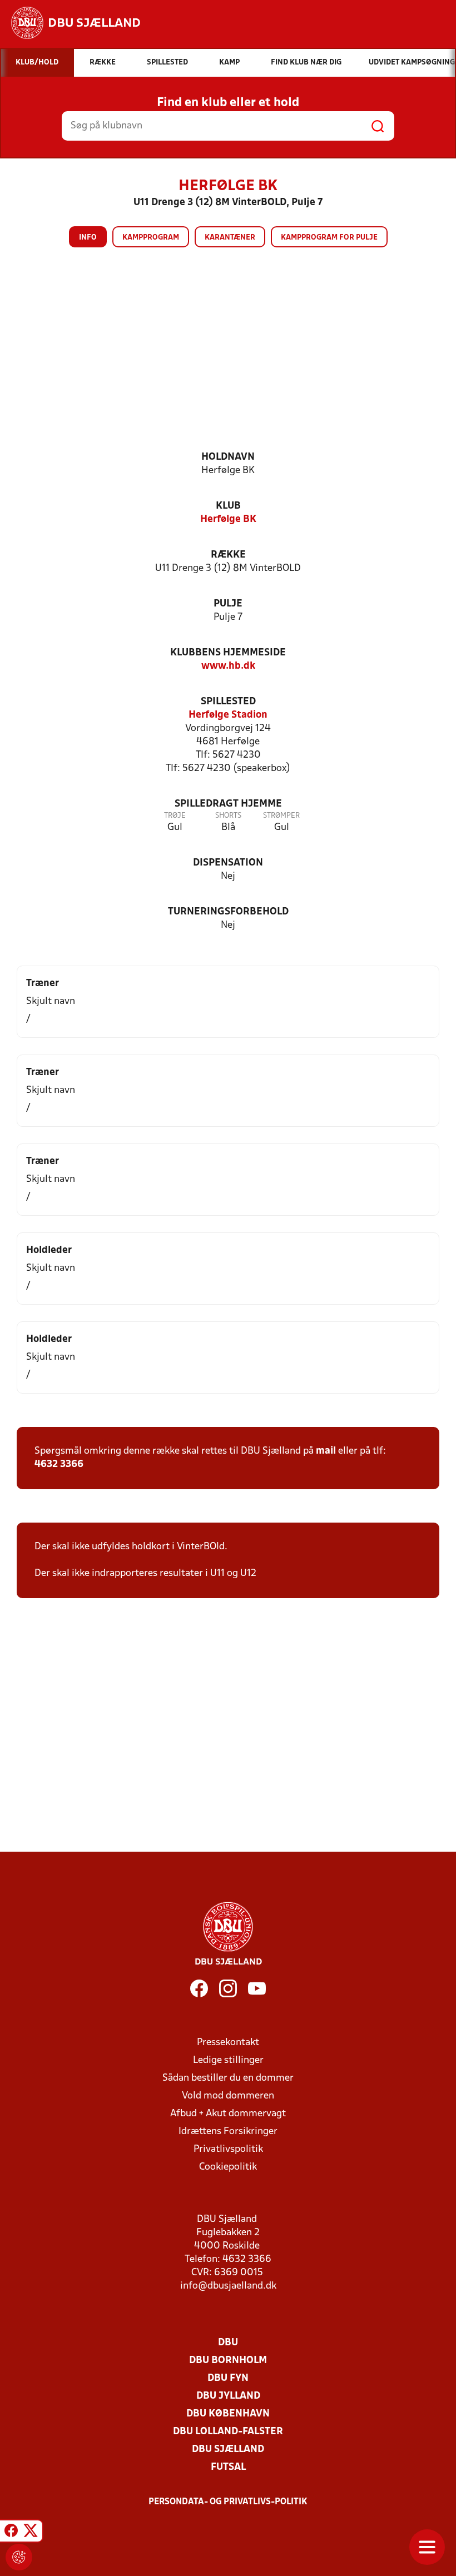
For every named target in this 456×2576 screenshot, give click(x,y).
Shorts (228, 816)
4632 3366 (59, 1464)
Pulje (228, 604)
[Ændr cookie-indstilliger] (19, 2557)
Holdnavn (228, 457)
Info (88, 238)
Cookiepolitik (228, 2167)
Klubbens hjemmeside (228, 653)
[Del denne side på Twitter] (31, 2533)
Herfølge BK (228, 519)
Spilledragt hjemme (228, 804)
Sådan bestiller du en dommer (228, 2078)
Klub (228, 506)
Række (228, 555)
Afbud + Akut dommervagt (228, 2114)
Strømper (281, 816)
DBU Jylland (228, 2396)
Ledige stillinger (228, 2060)
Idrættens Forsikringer (228, 2132)
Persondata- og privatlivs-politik (228, 2502)
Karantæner (230, 238)
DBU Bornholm (228, 2361)
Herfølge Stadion (228, 715)
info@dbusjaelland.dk (228, 2286)
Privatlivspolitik (228, 2149)
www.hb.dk (228, 666)
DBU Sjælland (228, 2450)
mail (326, 1451)
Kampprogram (151, 238)
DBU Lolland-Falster (228, 2432)
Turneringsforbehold (228, 912)
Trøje (175, 816)
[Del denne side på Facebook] (11, 2533)
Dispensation (228, 863)
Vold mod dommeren (228, 2096)
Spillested (228, 702)
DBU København (228, 2414)
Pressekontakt (228, 2043)
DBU (228, 2343)
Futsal (228, 2467)
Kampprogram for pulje (329, 238)
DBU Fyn (228, 2378)
